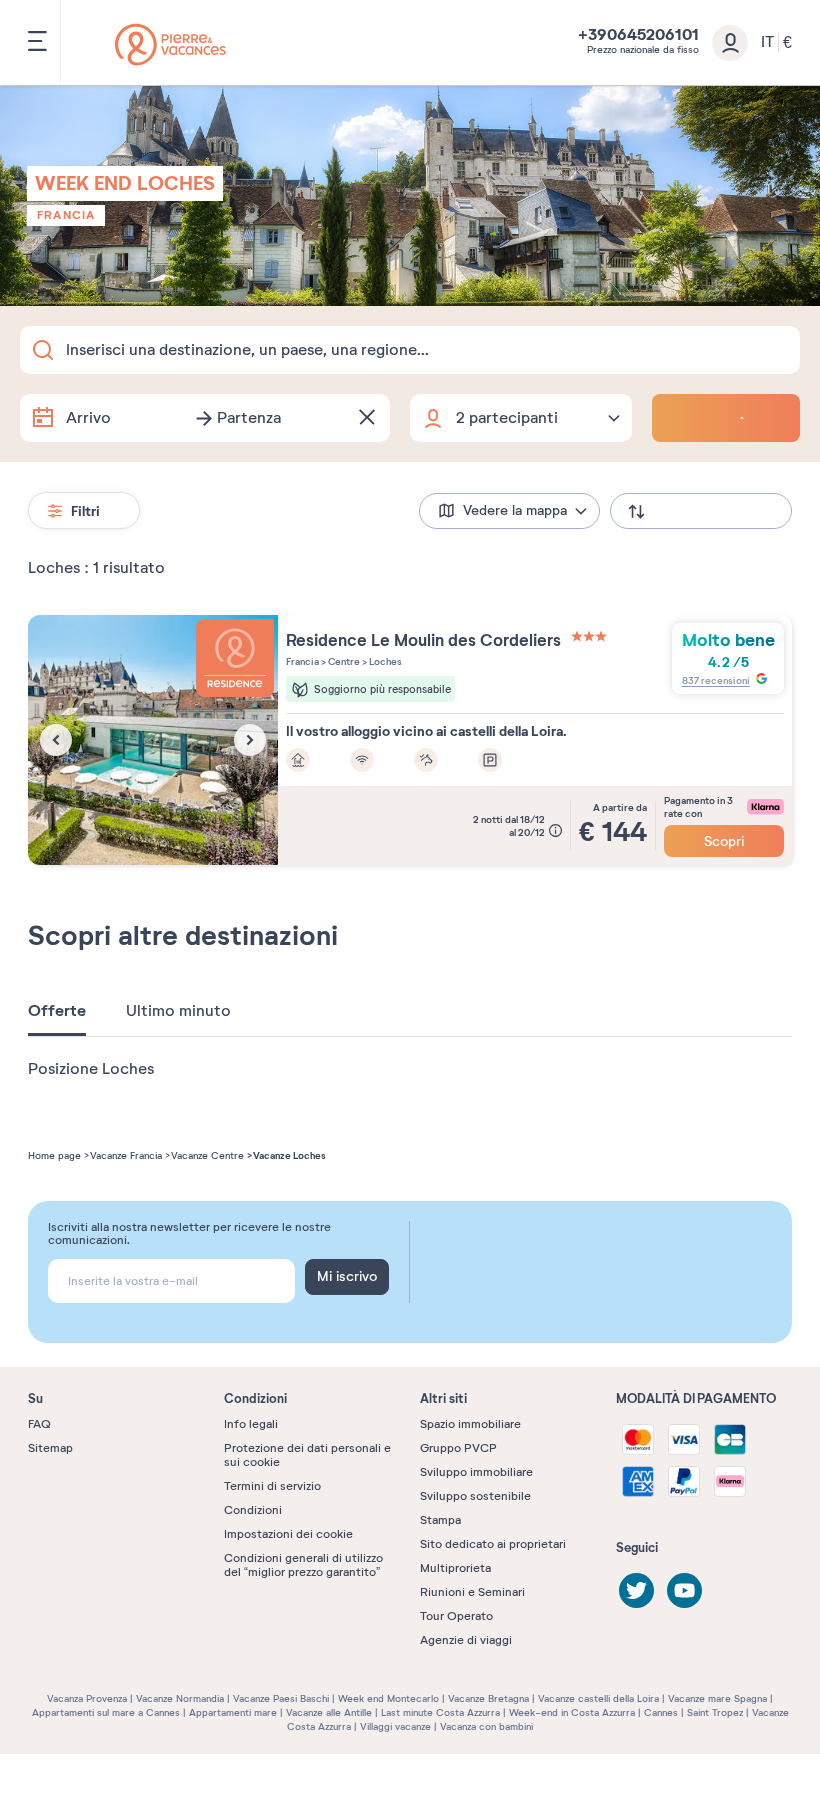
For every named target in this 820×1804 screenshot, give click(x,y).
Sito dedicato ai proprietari (493, 1544)
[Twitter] (636, 1590)
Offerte (57, 1011)
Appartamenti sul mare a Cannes (106, 1712)
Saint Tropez (715, 1712)
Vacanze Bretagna (488, 1698)
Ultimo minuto (178, 1011)
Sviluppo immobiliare (476, 1472)
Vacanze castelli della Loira (598, 1698)
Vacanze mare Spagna (717, 1698)
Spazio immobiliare (470, 1424)
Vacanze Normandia (180, 1698)
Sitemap (50, 1448)
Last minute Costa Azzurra (440, 1712)
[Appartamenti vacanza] (170, 44)
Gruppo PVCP (458, 1448)
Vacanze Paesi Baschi (281, 1698)
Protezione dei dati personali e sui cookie (307, 1455)
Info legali (251, 1424)
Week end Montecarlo (388, 1698)
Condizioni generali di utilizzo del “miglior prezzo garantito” (303, 1565)
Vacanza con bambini (486, 1726)
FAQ (39, 1424)
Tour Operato (456, 1616)
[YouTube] (684, 1590)
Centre (343, 661)
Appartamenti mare (233, 1712)
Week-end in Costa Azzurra (572, 1712)
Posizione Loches (91, 1069)
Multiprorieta (455, 1568)
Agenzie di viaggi (466, 1640)
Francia (66, 215)
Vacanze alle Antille (329, 1712)
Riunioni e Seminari (472, 1592)
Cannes (661, 1712)
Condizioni (253, 1510)
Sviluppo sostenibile (475, 1496)
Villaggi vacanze (395, 1726)
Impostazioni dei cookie (288, 1534)
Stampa (440, 1520)
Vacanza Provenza (87, 1698)
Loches (384, 661)
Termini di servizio (272, 1486)
